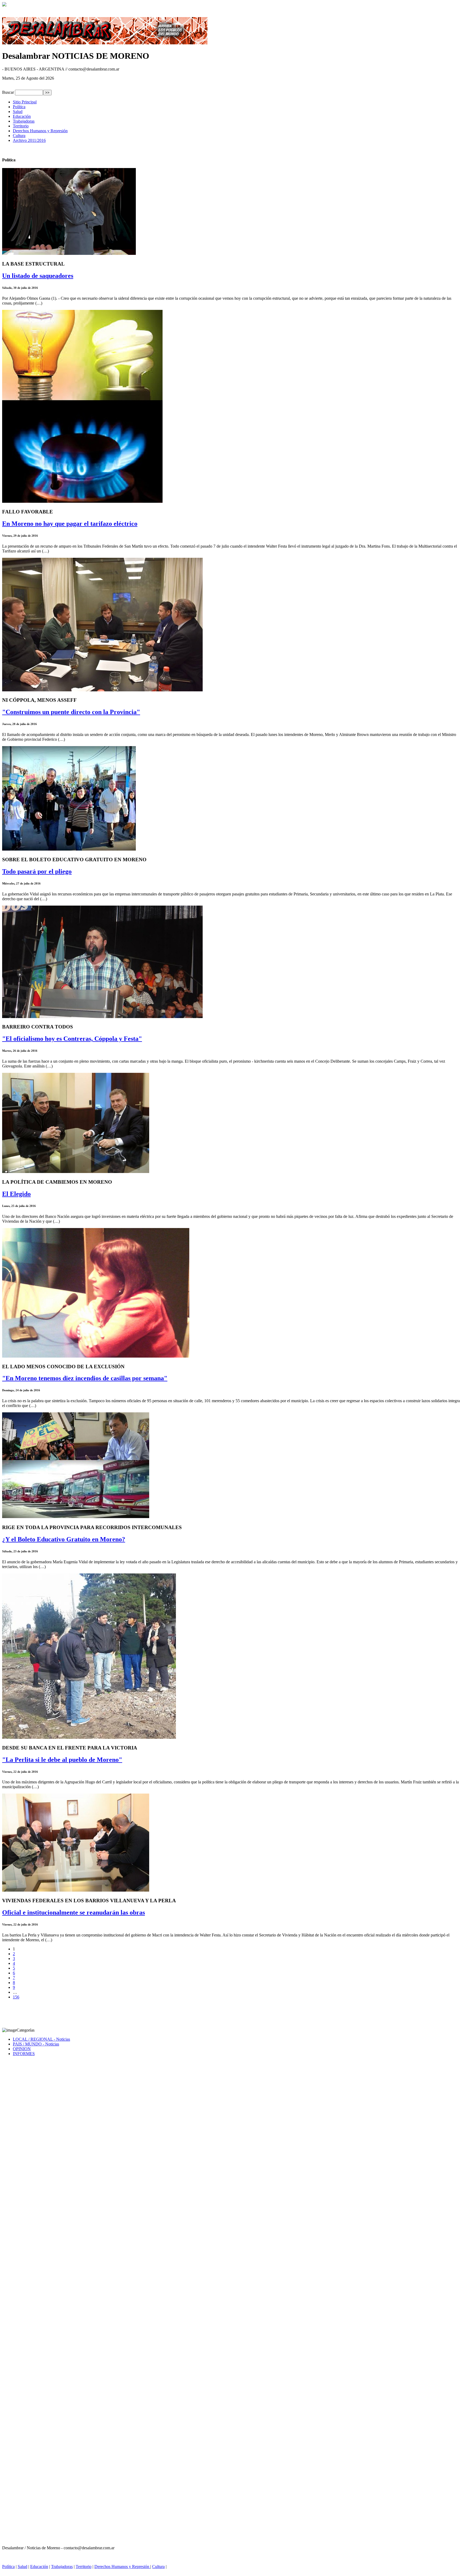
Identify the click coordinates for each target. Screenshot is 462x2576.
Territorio (21, 126)
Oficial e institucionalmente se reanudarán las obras (74, 1912)
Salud (18, 112)
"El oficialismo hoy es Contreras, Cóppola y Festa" (72, 1039)
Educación (22, 116)
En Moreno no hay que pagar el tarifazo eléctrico (70, 524)
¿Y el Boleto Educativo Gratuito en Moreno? (64, 1539)
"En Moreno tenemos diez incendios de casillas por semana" (85, 1378)
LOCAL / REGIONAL (41, 2039)
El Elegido (16, 1194)
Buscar (8, 92)
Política (19, 107)
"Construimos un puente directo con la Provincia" (71, 712)
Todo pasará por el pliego (37, 871)
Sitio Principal (25, 102)
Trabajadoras (24, 121)
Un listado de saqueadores (38, 276)
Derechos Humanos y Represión (40, 131)
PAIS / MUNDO (36, 2044)
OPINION (22, 2049)
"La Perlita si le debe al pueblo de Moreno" (62, 1760)
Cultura (19, 136)
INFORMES (24, 2054)
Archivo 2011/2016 (29, 140)
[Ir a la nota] (69, 253)
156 (16, 1997)
